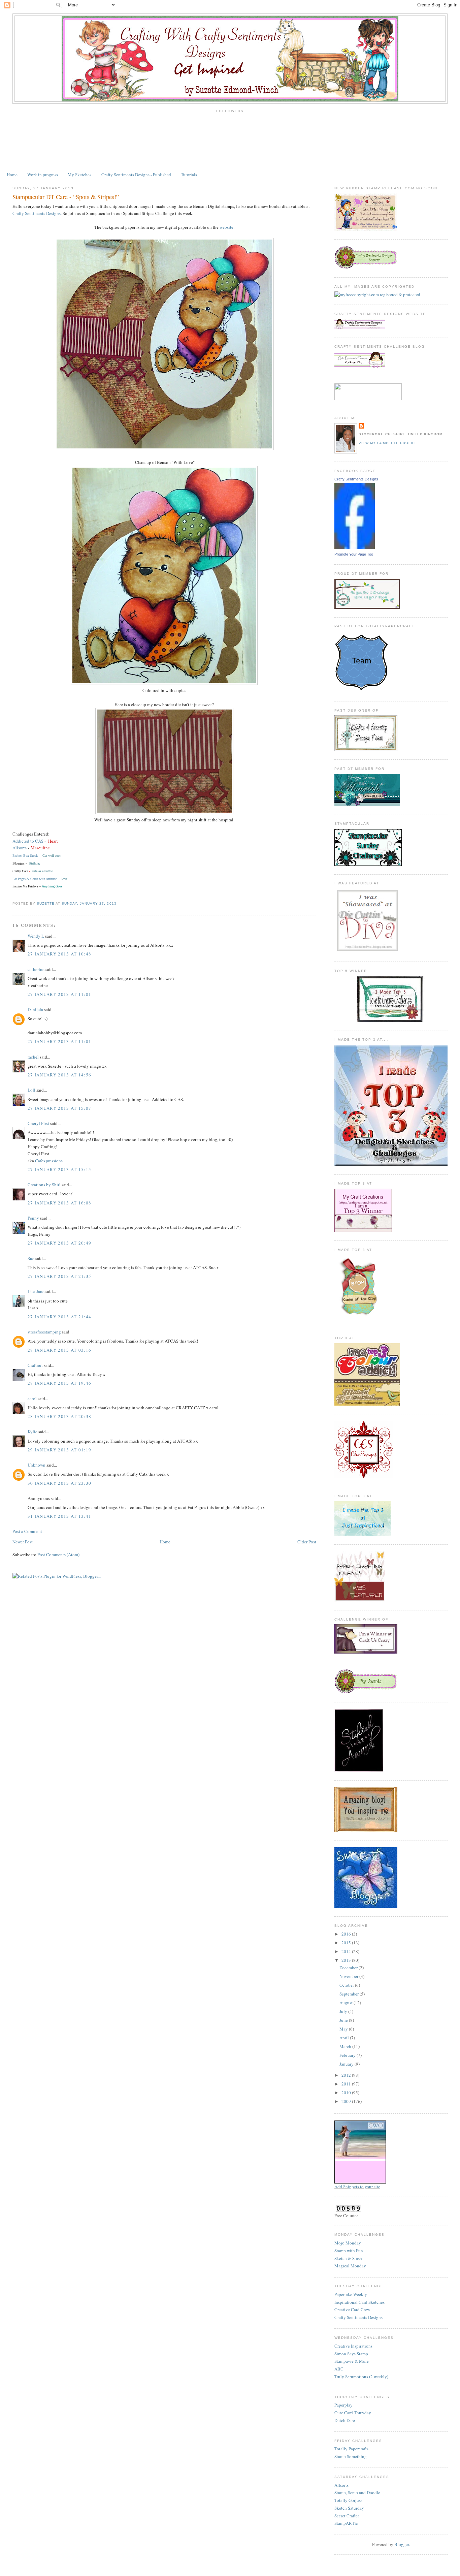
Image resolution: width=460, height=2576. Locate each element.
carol (32, 1399)
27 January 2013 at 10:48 (59, 954)
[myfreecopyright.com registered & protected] (377, 294)
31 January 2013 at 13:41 (59, 1516)
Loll (31, 1090)
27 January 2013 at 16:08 (59, 1203)
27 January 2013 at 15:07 (59, 1108)
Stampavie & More (352, 2361)
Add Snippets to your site (357, 2187)
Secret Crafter (347, 2516)
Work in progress (43, 175)
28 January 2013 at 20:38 (59, 1416)
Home (12, 175)
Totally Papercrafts (351, 2449)
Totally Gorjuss (348, 2500)
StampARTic (346, 2523)
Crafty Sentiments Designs (37, 213)
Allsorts (20, 848)
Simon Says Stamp (351, 2354)
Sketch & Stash (348, 2258)
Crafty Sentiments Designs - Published (136, 175)
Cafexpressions (49, 1161)
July (344, 2011)
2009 (347, 2101)
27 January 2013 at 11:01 (59, 994)
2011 (347, 2084)
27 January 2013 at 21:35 (59, 1276)
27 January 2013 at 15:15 (59, 1169)
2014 (347, 1951)
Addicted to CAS (28, 841)
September (350, 1994)
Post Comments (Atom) (58, 1554)
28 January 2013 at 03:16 (59, 1350)
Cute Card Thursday (353, 2413)
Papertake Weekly (351, 2294)
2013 (347, 1960)
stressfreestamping (44, 1332)
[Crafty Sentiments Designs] (355, 547)
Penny (33, 1218)
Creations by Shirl (44, 1185)
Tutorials (189, 175)
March (346, 2046)
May (344, 2029)
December (349, 1968)
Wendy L (36, 936)
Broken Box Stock (25, 856)
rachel (33, 1057)
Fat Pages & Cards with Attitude (35, 879)
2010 (347, 2093)
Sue (31, 1258)
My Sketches (79, 175)
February (348, 2055)
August (347, 2003)
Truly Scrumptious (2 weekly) (361, 2377)
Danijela (35, 1009)
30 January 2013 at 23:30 (59, 1483)
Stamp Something (351, 2456)
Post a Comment (27, 1531)
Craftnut (35, 1365)
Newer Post (23, 1542)
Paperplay (343, 2405)
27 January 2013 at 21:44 (59, 1317)
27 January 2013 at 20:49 (59, 1243)
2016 (347, 1934)
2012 (347, 2075)
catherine (36, 969)
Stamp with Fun (349, 2251)
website (226, 227)
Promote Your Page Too (354, 554)
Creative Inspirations (353, 2346)
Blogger (402, 2544)
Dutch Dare (345, 2420)
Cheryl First (38, 1123)
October (347, 1985)
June (344, 2020)
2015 (347, 1943)
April (345, 2038)
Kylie (32, 1432)
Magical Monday (350, 2266)
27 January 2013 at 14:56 (59, 1075)
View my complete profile (388, 443)
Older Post (307, 1542)
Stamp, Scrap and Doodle (357, 2492)
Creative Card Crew (352, 2310)
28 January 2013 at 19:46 (59, 1383)
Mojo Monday (348, 2243)
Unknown (37, 1465)
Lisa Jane (36, 1291)
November (349, 1976)
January (347, 2064)
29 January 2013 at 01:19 (59, 1450)
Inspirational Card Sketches (359, 2302)
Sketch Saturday (349, 2508)
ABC (339, 2369)
